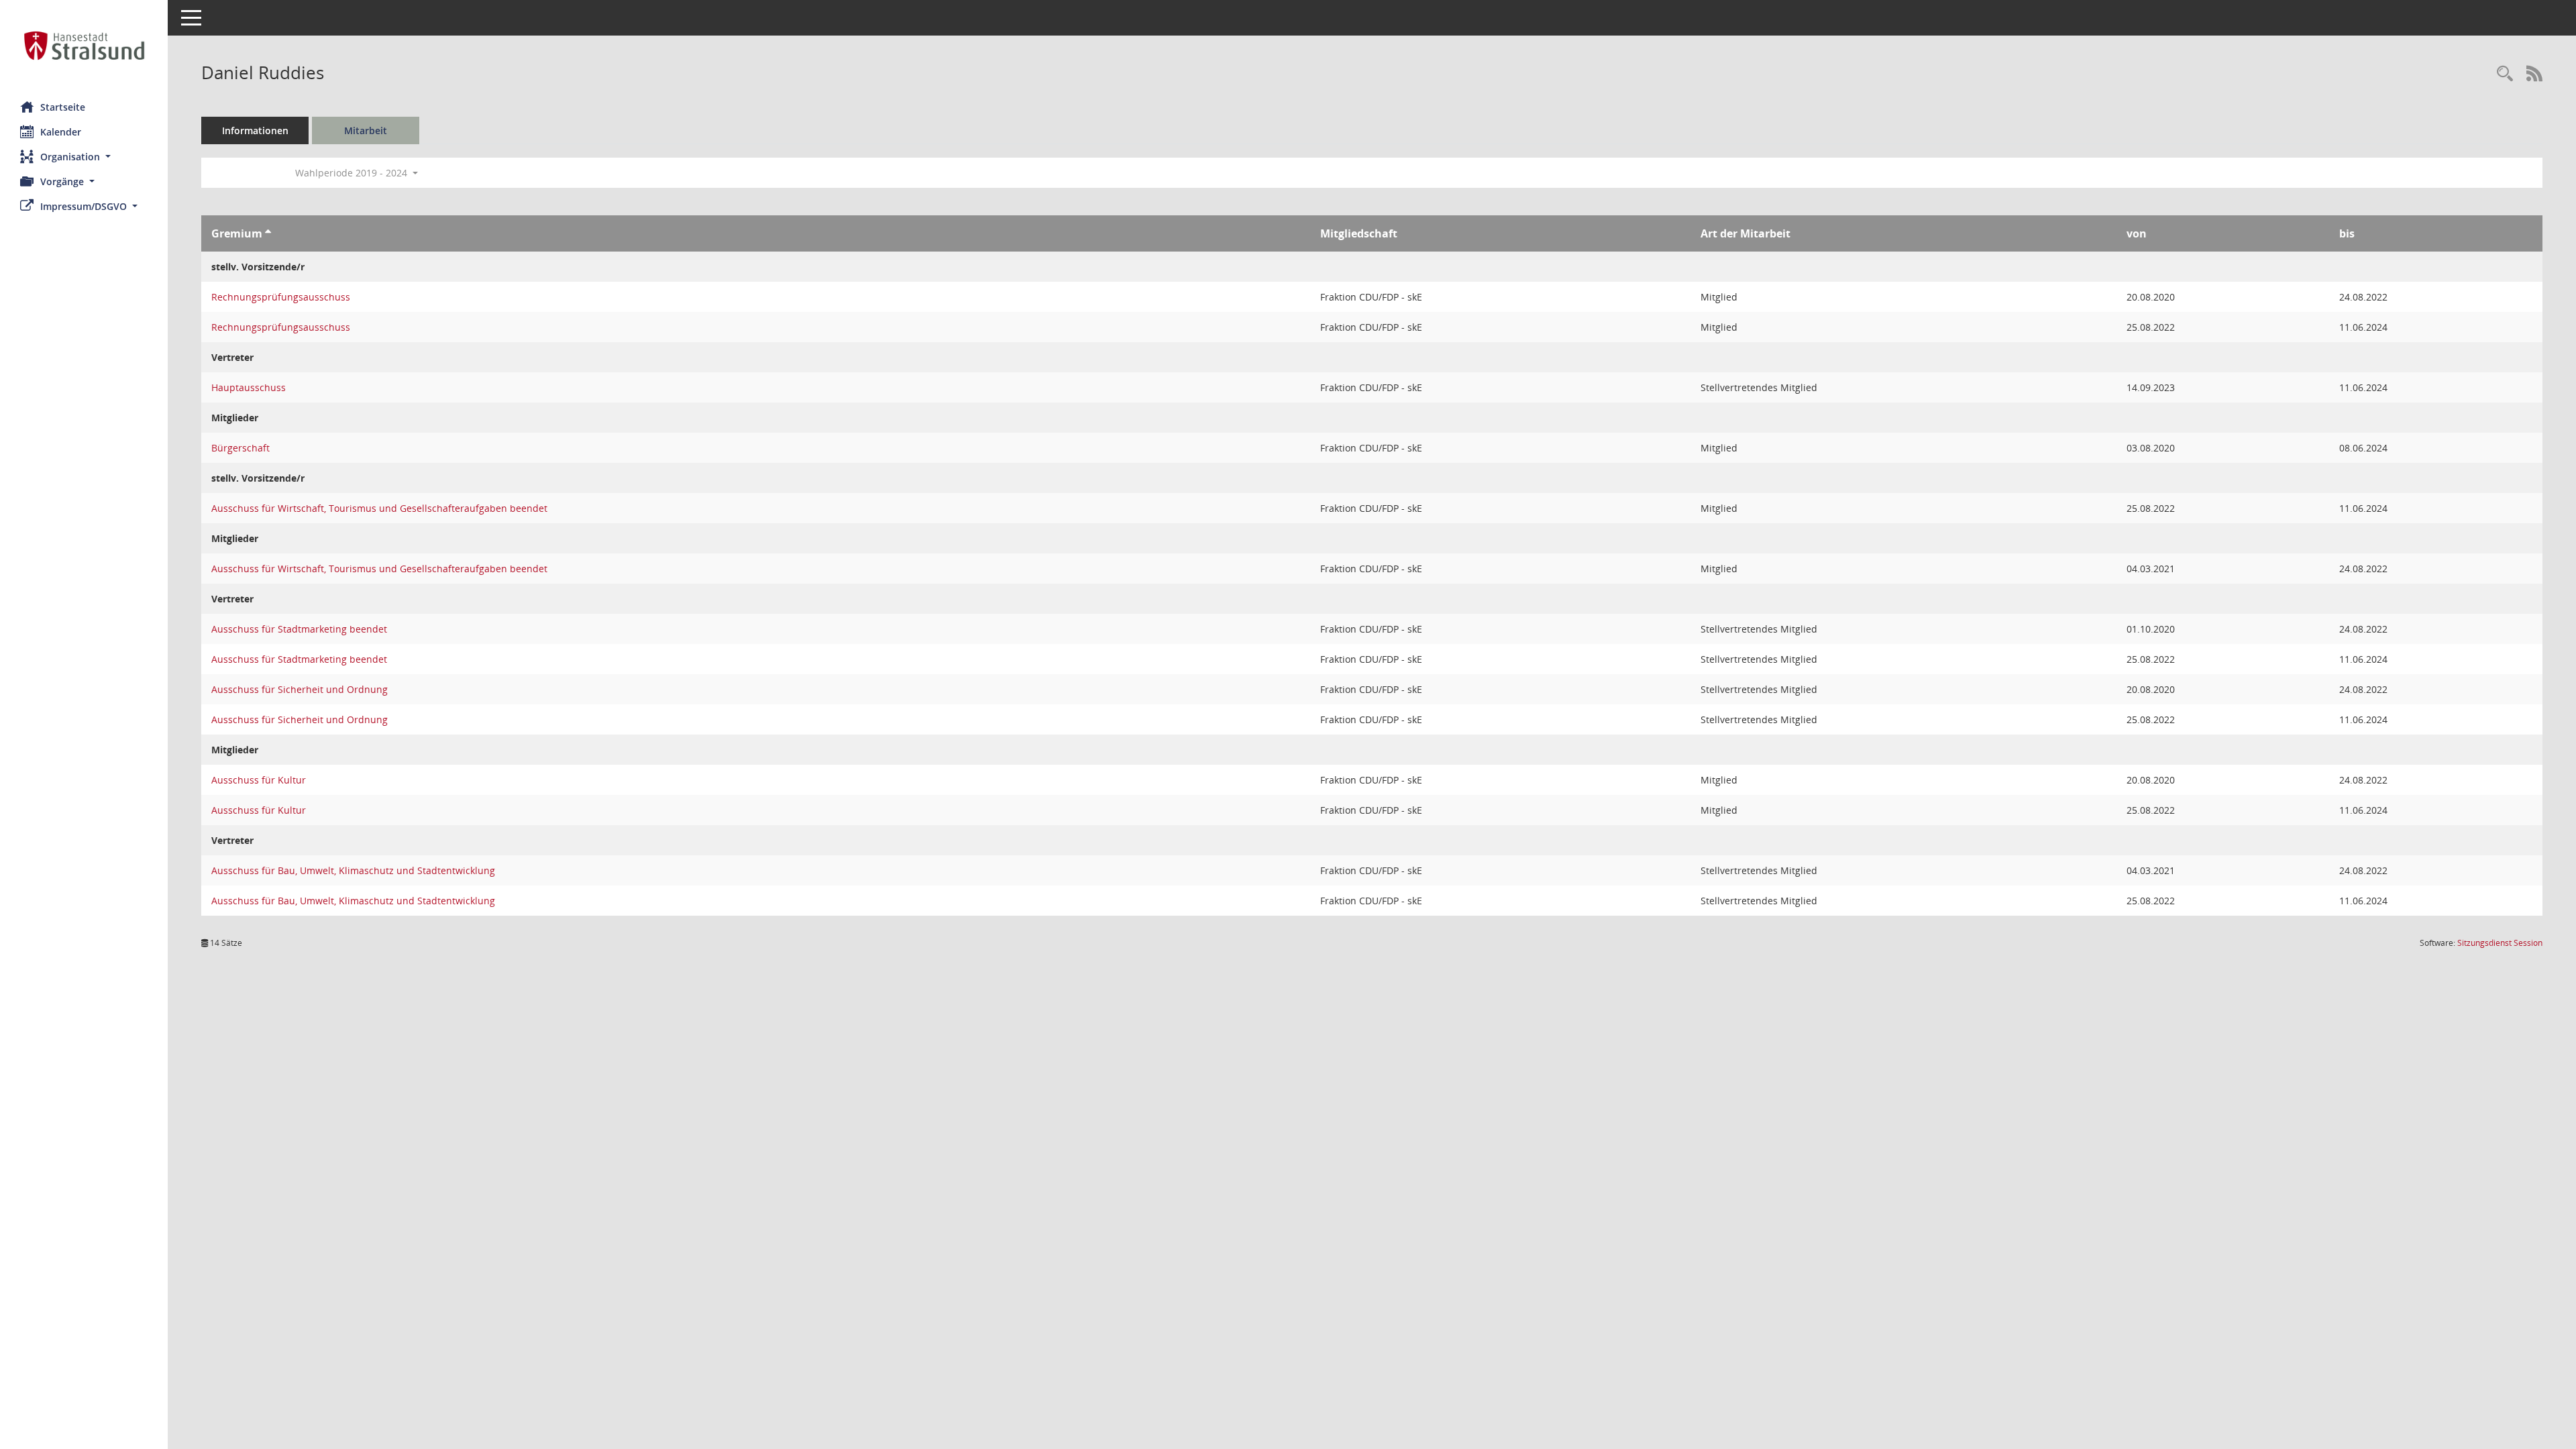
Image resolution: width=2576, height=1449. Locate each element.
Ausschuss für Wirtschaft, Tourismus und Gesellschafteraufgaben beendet (379, 508)
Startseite (63, 107)
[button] (84, 157)
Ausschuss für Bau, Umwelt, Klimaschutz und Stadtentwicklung (353, 870)
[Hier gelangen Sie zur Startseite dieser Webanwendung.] (84, 46)
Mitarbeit (366, 130)
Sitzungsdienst (2500, 943)
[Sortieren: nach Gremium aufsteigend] (268, 233)
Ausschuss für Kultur (259, 780)
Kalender (61, 132)
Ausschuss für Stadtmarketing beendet (299, 629)
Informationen (255, 130)
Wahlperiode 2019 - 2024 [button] (353, 173)
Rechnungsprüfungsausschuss (281, 297)
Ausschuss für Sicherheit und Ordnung (300, 689)
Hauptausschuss (249, 387)
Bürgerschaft (240, 448)
